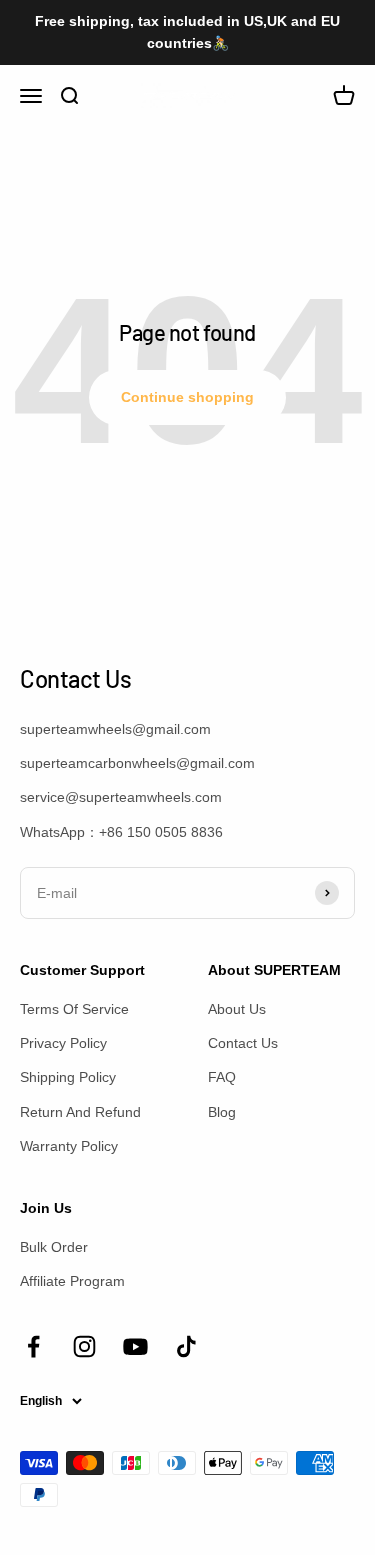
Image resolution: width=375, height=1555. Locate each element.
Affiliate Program (72, 1281)
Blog (222, 1112)
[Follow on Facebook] (33, 1346)
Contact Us (243, 1043)
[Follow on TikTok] (186, 1346)
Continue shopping (187, 397)
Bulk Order (54, 1247)
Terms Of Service (74, 1009)
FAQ (222, 1077)
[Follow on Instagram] (84, 1346)
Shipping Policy (68, 1077)
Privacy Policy (63, 1043)
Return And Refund (80, 1112)
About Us (237, 1009)
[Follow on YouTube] (135, 1346)
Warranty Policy (69, 1146)
